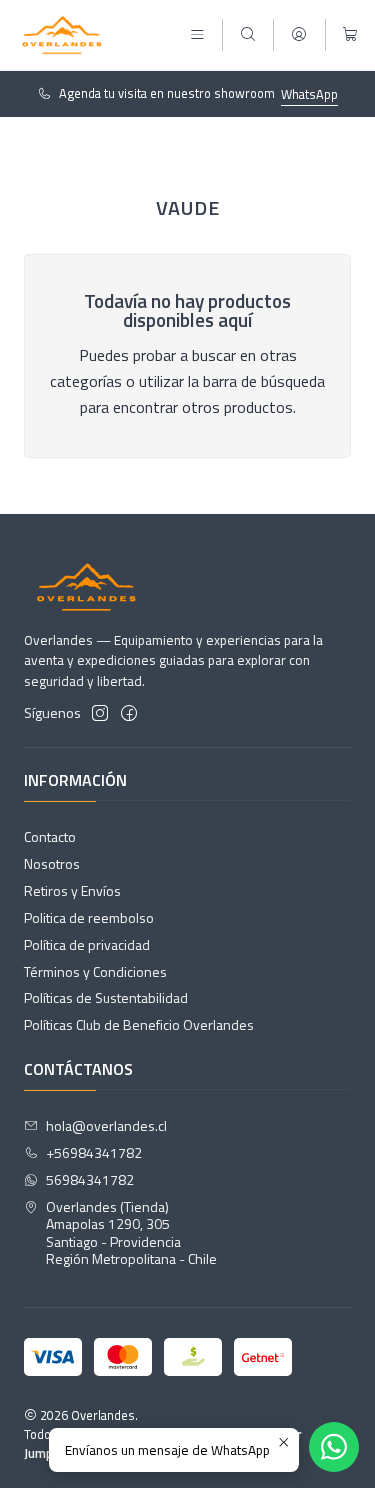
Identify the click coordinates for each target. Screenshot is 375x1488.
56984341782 (90, 1179)
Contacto (50, 836)
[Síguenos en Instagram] (100, 713)
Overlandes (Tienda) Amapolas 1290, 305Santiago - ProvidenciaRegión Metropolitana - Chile (131, 1233)
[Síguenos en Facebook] (129, 713)
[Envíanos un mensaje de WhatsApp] (334, 1447)
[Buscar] (248, 35)
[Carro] (350, 35)
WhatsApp (309, 94)
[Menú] (197, 35)
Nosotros (52, 863)
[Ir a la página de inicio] (62, 35)
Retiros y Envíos (72, 890)
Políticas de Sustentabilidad (106, 997)
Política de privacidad (87, 944)
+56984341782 (94, 1152)
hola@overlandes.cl (106, 1125)
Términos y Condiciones (95, 971)
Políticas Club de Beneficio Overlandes (139, 1024)
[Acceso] (299, 35)
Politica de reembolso (89, 917)
